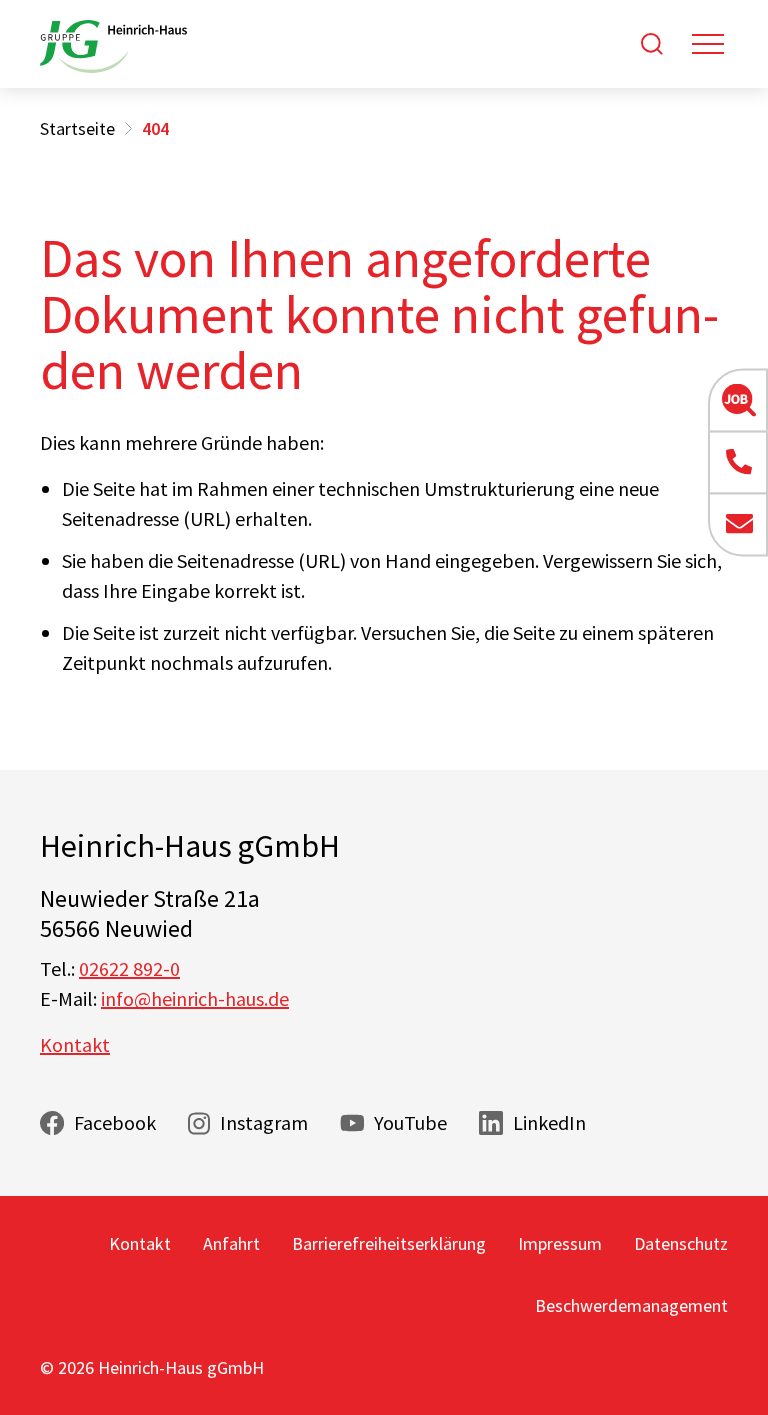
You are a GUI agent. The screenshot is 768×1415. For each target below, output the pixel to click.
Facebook (115, 1122)
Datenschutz (681, 1243)
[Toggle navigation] (708, 44)
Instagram (264, 1122)
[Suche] (652, 44)
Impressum (560, 1243)
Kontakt (75, 1044)
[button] (738, 400)
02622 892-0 (129, 968)
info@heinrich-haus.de (195, 998)
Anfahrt (231, 1243)
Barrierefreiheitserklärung (389, 1243)
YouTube (410, 1122)
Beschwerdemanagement (631, 1305)
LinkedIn (549, 1122)
